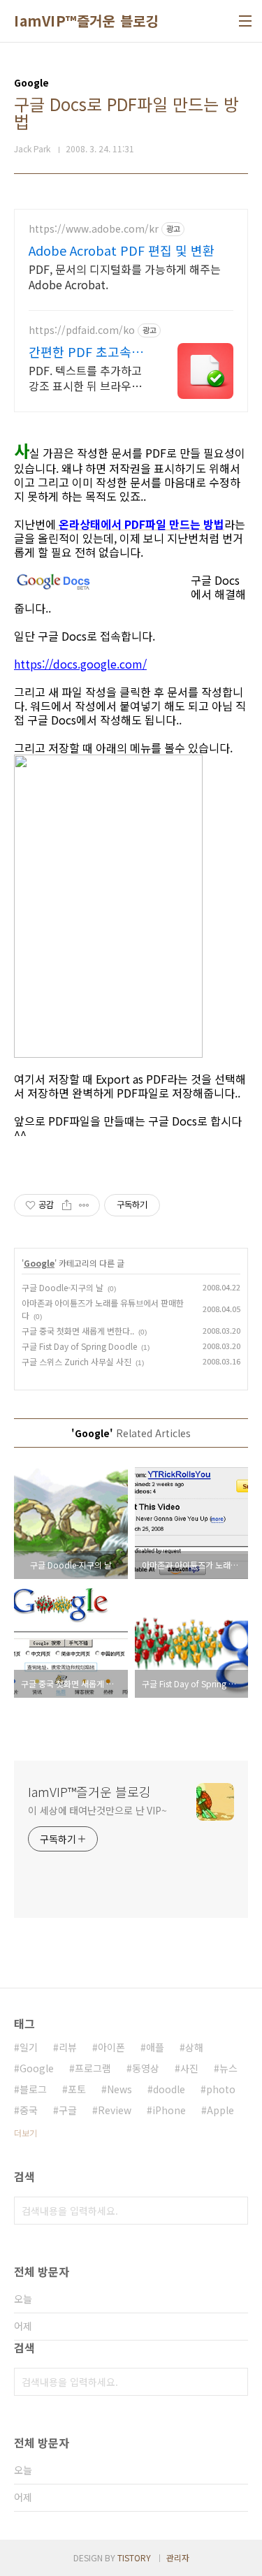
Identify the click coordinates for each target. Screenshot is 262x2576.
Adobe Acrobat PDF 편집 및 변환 (122, 250)
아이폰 (111, 2047)
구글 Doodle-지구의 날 (63, 1287)
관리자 (178, 2557)
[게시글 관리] (84, 1205)
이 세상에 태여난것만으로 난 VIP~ (97, 1810)
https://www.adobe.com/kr (94, 229)
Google (39, 1263)
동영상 (146, 2068)
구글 (68, 2110)
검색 (234, 2211)
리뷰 (68, 2047)
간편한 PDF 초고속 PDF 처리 (80, 351)
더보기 (26, 2133)
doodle (169, 2089)
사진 (189, 2068)
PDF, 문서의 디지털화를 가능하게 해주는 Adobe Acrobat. (125, 276)
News (119, 2089)
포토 (77, 2089)
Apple (220, 2110)
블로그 (33, 2089)
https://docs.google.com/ (80, 664)
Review (115, 2110)
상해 (194, 2047)
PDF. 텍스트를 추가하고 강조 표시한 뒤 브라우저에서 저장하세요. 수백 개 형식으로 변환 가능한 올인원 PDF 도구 (87, 378)
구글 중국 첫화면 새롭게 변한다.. (78, 1331)
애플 (155, 2047)
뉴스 (228, 2068)
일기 (29, 2047)
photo (221, 2089)
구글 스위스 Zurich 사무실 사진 (77, 1361)
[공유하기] (67, 1205)
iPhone (169, 2110)
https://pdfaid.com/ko (82, 330)
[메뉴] (245, 21)
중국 (29, 2110)
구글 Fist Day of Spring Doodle (79, 1346)
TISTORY (134, 2557)
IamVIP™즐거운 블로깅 (86, 21)
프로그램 (93, 2068)
